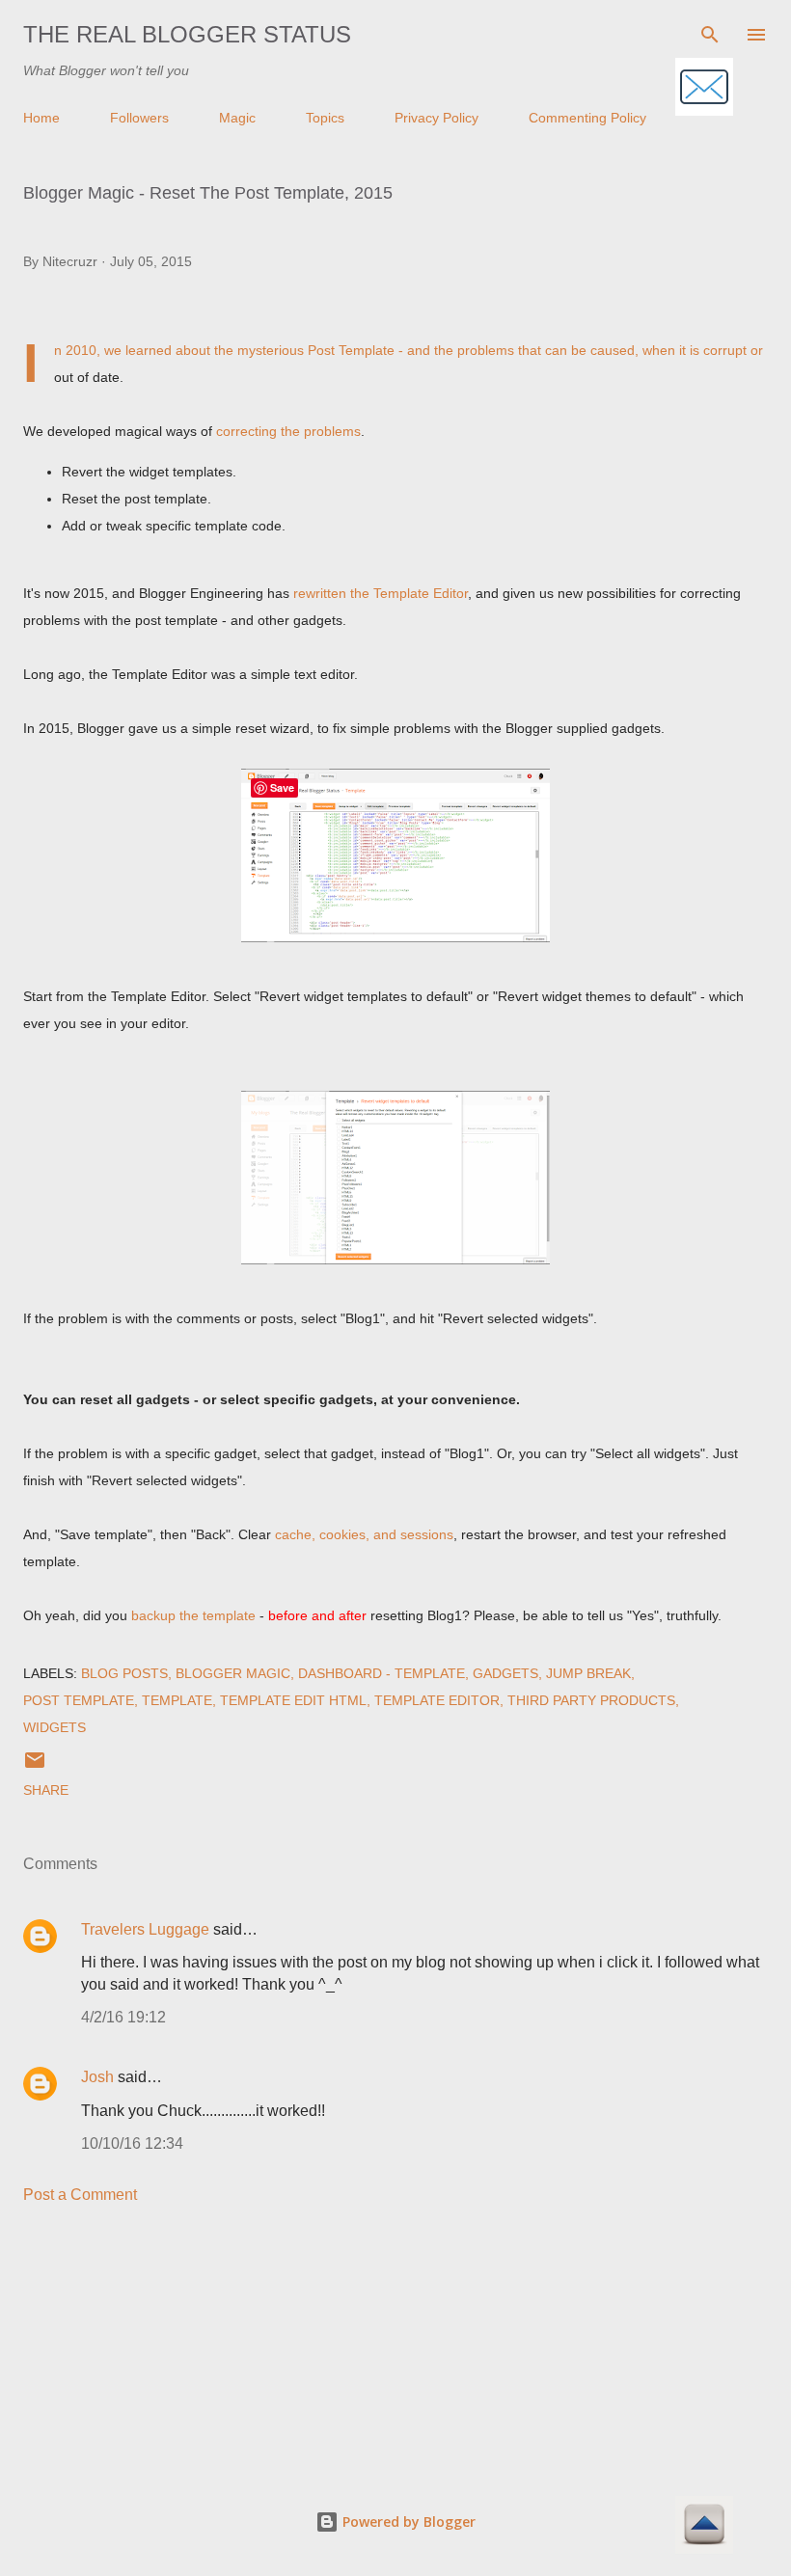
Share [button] (46, 1790)
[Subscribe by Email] (704, 88)
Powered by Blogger (407, 2522)
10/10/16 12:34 (132, 2143)
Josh (97, 2077)
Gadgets (505, 1673)
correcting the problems (288, 431)
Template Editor (437, 1700)
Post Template (79, 1700)
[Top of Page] (704, 2526)
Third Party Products (591, 1700)
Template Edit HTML (293, 1700)
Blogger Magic (233, 1673)
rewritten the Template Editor (381, 593)
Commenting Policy (587, 118)
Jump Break (588, 1673)
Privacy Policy (436, 118)
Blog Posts (124, 1673)
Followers (139, 118)
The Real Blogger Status (187, 34)
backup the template (193, 1615)
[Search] (710, 35)
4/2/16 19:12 (123, 2017)
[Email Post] (35, 1767)
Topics (325, 118)
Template (177, 1700)
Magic (237, 118)
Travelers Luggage (145, 1929)
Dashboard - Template (382, 1673)
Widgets (55, 1727)
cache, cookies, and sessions (364, 1534)
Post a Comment (80, 2195)
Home (41, 118)
